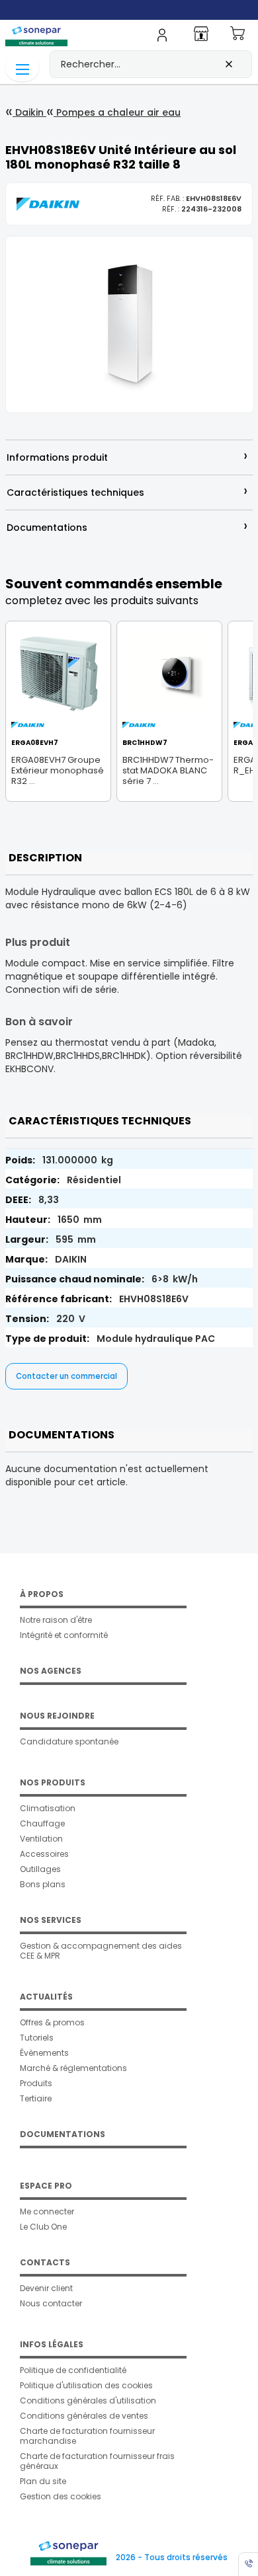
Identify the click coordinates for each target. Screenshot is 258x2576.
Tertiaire (36, 2098)
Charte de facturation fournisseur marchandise (87, 2436)
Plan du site (43, 2481)
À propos (42, 1594)
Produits (36, 2083)
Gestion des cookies (61, 2496)
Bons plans (43, 1884)
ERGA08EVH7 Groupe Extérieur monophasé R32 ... (58, 770)
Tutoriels (37, 2038)
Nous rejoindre (57, 1716)
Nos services (51, 1920)
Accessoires (44, 1854)
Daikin (29, 112)
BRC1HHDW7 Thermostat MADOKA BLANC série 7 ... (168, 770)
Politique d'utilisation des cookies (86, 2385)
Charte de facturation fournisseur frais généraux (97, 2461)
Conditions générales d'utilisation (88, 2400)
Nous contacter (51, 2303)
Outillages (40, 1869)
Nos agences (51, 1671)
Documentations (63, 2134)
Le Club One (43, 2227)
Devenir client (46, 2288)
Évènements (44, 2053)
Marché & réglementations (73, 2068)
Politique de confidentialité (73, 2370)
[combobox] (151, 64)
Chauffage (42, 1823)
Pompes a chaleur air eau (117, 112)
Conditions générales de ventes (84, 2416)
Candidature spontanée (69, 1741)
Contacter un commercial (66, 1376)
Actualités (46, 1997)
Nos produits (53, 1782)
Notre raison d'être (56, 1620)
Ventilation (41, 1839)
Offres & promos (52, 2022)
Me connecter (47, 2211)
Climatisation (48, 1808)
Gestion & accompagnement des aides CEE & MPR (101, 1951)
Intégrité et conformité (64, 1635)
